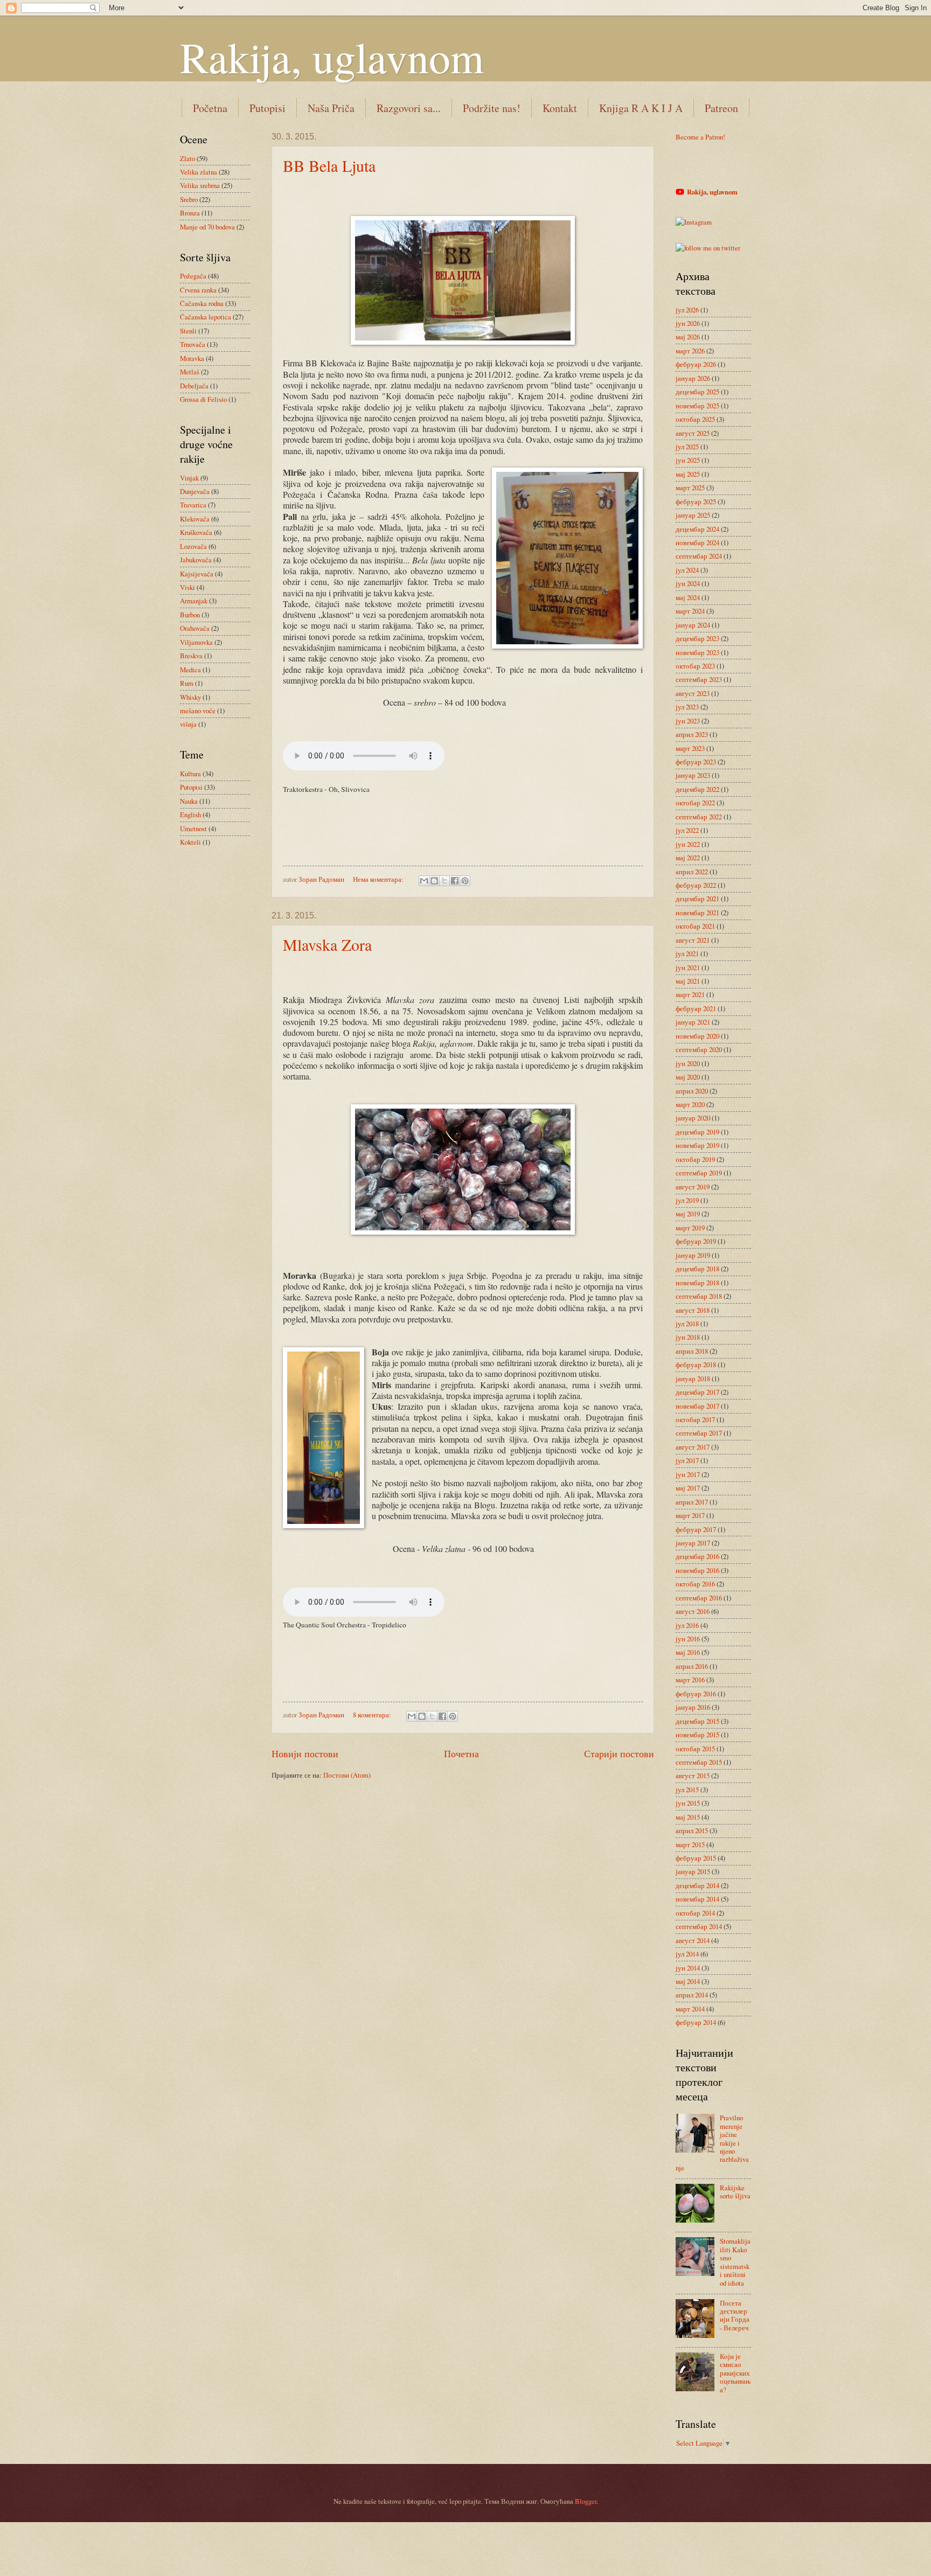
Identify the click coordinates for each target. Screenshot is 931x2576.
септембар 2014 (699, 1926)
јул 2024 (687, 570)
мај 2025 (688, 474)
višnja (188, 724)
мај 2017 (688, 1488)
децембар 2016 (697, 1556)
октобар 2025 (695, 419)
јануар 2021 (693, 1022)
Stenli (188, 331)
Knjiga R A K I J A (641, 108)
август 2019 (693, 1187)
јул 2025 (687, 447)
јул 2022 (687, 830)
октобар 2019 (695, 1159)
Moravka (192, 358)
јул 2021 (687, 953)
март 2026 (690, 351)
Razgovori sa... (409, 108)
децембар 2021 (697, 899)
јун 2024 (688, 583)
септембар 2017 (699, 1433)
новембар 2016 (697, 1570)
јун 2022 (688, 844)
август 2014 (693, 1940)
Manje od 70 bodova (207, 227)
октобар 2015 (695, 1749)
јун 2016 (688, 1639)
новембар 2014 (697, 1899)
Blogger (586, 2501)
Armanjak (194, 601)
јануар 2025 (693, 515)
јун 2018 (688, 1337)
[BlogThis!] (434, 881)
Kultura (190, 774)
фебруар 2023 (696, 762)
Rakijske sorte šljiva (735, 2192)
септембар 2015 (699, 1762)
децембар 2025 (697, 392)
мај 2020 (688, 1077)
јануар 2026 (693, 378)
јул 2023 (687, 707)
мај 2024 (688, 597)
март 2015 (690, 1844)
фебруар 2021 (696, 1008)
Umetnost (193, 829)
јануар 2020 (693, 1118)
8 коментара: (373, 1715)
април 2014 (692, 1995)
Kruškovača (196, 532)
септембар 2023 (699, 679)
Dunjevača (195, 491)
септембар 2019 (699, 1173)
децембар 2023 (697, 638)
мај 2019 (688, 1214)
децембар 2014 (697, 1885)
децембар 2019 (697, 1132)
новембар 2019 (697, 1145)
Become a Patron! (700, 137)
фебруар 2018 (696, 1364)
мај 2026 (688, 337)
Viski (187, 587)
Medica (190, 670)
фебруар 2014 (696, 2022)
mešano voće (198, 711)
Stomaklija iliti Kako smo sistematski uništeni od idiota (735, 2262)
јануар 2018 (693, 1378)
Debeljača (194, 386)
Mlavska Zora (327, 944)
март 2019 (690, 1228)
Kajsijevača (197, 574)
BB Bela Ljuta (329, 165)
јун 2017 (688, 1474)
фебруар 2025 (696, 502)
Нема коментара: (379, 879)
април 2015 (692, 1830)
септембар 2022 (699, 817)
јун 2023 (688, 721)
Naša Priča (331, 108)
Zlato (187, 158)
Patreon (721, 108)
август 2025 (693, 433)
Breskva (191, 656)
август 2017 (693, 1447)
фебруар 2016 (696, 1694)
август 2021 (693, 940)
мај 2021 (688, 981)
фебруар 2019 (696, 1241)
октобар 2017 (695, 1419)
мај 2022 (688, 858)
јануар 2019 (693, 1255)
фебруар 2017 (696, 1529)
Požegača (193, 276)
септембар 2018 (699, 1296)
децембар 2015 (697, 1721)
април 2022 (692, 872)
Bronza (190, 213)
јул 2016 (687, 1625)
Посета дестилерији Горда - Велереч (735, 2315)
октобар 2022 (695, 803)
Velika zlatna (199, 172)
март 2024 (690, 611)
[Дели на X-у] (444, 881)
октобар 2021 (695, 926)
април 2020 (692, 1091)
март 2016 (690, 1680)
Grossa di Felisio (203, 399)
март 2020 (690, 1104)
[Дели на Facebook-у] (455, 881)
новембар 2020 (697, 1036)
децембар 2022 (697, 789)
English (190, 814)
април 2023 (692, 734)
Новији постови (305, 1753)
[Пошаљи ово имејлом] (424, 881)
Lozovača (193, 546)
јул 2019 (687, 1200)
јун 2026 (688, 323)
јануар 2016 (693, 1707)
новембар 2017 (697, 1406)
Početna (210, 108)
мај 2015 (688, 1817)
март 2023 (690, 748)
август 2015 (693, 1776)
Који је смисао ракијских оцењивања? (735, 2373)
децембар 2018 (697, 1269)
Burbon (190, 615)
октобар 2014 (695, 1913)
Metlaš (190, 372)
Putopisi (268, 108)
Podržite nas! (492, 108)
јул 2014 (687, 1954)
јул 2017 (687, 1460)
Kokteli (190, 842)
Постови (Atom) (347, 1775)
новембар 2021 (697, 913)
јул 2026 (687, 310)
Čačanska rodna (202, 303)
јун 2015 (688, 1803)
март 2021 (690, 994)
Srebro (189, 199)
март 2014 (690, 2009)
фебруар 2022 (696, 885)
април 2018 (692, 1351)
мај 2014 (688, 1981)
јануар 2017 (693, 1543)
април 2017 (692, 1502)
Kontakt (560, 108)
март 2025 (690, 488)
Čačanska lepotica (206, 317)
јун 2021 (688, 967)
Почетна (461, 1753)
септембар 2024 (699, 556)
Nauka (189, 801)
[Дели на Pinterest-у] (465, 881)
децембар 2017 (697, 1392)
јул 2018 (687, 1324)
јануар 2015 (693, 1871)
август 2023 (693, 693)
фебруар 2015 (696, 1858)
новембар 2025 (697, 406)
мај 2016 (688, 1652)
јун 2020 (688, 1063)
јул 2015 (687, 1790)
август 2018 (693, 1310)
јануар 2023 (693, 775)
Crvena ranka (198, 290)
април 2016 (692, 1666)
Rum (187, 683)
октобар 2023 (695, 666)
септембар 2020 (699, 1049)
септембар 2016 (699, 1598)
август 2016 (693, 1611)
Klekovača (195, 519)
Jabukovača (196, 560)
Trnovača (193, 344)
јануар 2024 (693, 625)
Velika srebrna (200, 185)
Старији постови (619, 1753)
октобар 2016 (695, 1584)
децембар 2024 (697, 529)
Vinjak (189, 478)
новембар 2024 (697, 542)
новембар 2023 (697, 652)
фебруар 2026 (696, 364)
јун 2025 (688, 460)
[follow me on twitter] (708, 248)
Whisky (190, 697)
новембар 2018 (697, 1283)
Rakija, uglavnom (332, 57)
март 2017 (690, 1515)
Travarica (193, 505)
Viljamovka (196, 642)
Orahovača (195, 628)
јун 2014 (688, 1968)
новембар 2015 (697, 1735)
